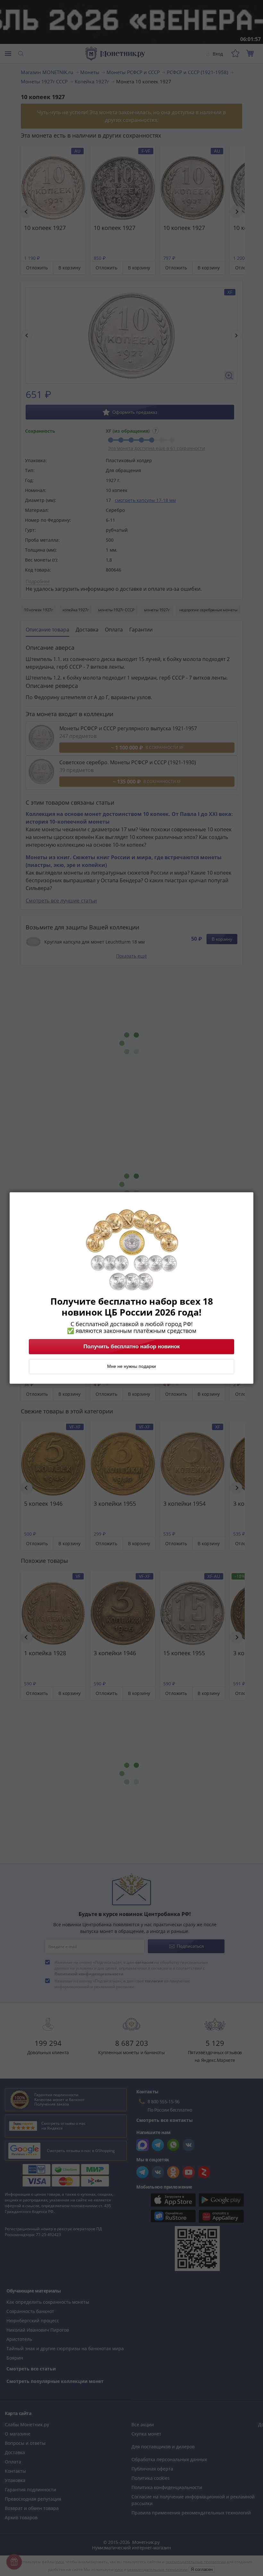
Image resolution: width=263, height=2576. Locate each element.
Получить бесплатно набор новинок (132, 1347)
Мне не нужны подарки (131, 1367)
